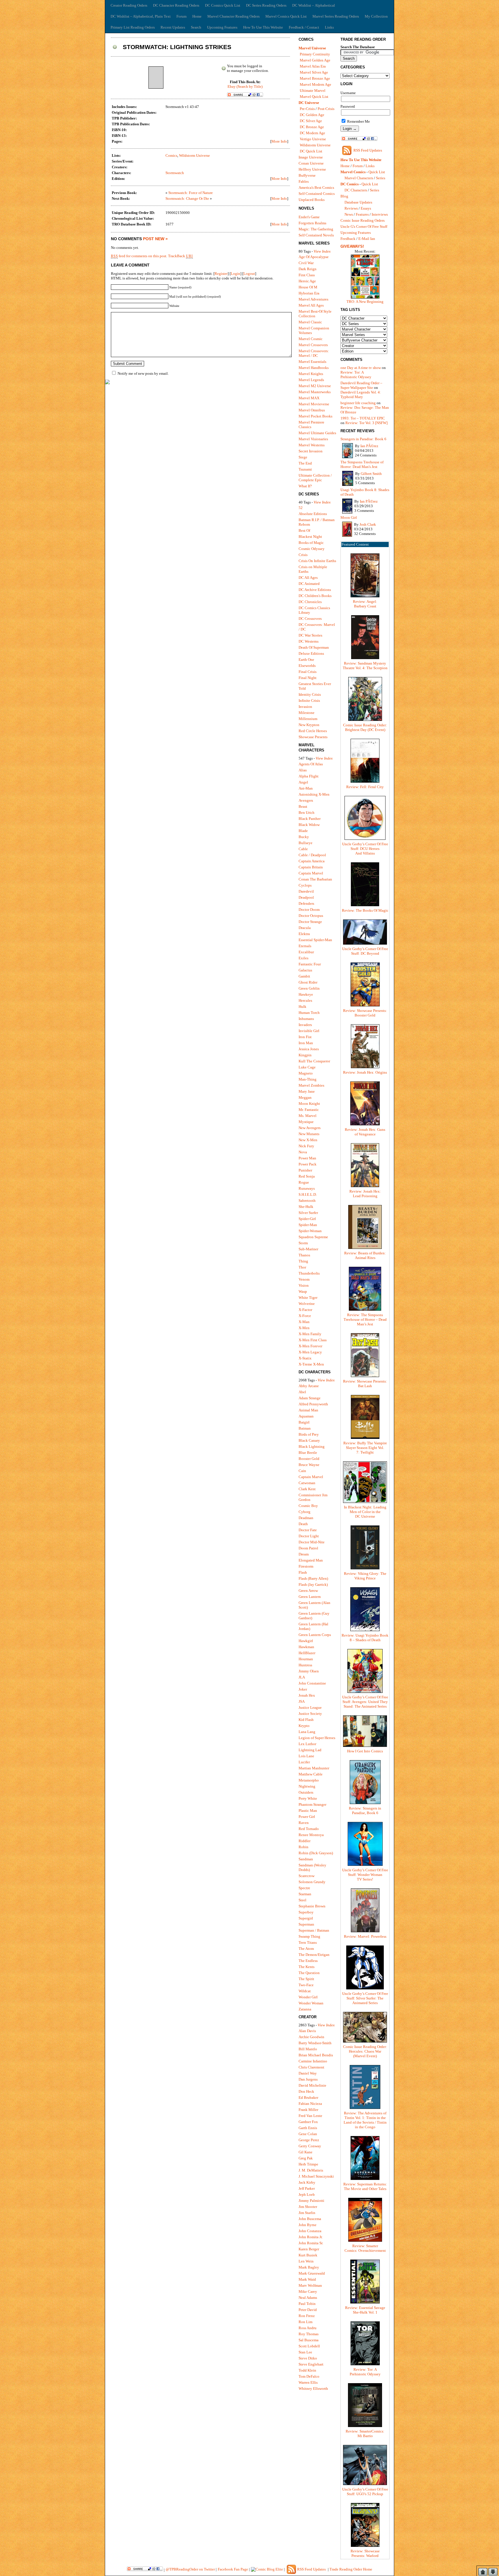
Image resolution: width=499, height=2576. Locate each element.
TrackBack (180, 256)
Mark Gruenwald (312, 2273)
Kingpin (305, 1055)
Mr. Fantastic (309, 1110)
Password (348, 106)
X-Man (304, 1322)
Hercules (305, 1000)
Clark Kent (307, 1489)
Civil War (306, 263)
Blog (344, 196)
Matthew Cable (311, 1774)
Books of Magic (311, 543)
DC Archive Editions (315, 590)
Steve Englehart (311, 2364)
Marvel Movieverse (314, 404)
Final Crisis (308, 672)
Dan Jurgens (308, 2079)
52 (301, 508)
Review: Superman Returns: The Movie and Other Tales (365, 2186)
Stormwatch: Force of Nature (191, 193)
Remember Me (358, 121)
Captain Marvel (311, 873)
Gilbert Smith (371, 474)
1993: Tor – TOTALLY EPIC (363, 418)
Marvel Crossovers (313, 345)
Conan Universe (311, 163)
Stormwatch (175, 173)
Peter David (308, 2310)
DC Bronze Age (312, 127)
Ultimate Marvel (313, 91)
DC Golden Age (312, 115)
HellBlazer (307, 1653)
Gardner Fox (308, 2122)
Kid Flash (306, 1720)
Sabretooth (307, 1201)
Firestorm (306, 1566)
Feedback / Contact (304, 27)
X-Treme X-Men (311, 1364)
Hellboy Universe (312, 169)
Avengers (306, 800)
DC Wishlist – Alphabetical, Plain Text (141, 16)
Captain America (312, 861)
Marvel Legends (311, 380)
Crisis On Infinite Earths (317, 561)
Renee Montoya (311, 1835)
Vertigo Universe (313, 139)
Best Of (304, 530)
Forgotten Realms (312, 223)
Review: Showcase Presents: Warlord (365, 2553)
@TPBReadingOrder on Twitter (190, 2569)
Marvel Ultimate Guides (317, 433)
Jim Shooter (308, 2207)
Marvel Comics (353, 172)
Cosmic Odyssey (312, 549)
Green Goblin (309, 988)
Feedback (348, 239)
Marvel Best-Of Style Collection (315, 314)
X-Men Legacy (310, 1352)
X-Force (305, 1316)
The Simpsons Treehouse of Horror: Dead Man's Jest (362, 464)
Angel (303, 782)
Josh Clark (368, 524)
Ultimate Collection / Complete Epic (315, 478)
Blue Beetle (308, 1453)
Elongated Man (311, 1560)
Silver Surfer (308, 1213)
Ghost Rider (308, 982)
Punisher (305, 1170)
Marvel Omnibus (312, 410)
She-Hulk (306, 1207)
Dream (304, 1554)
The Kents (307, 1967)
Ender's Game (309, 217)
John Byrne (308, 2225)
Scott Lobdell (309, 2346)
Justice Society (310, 1714)
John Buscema (310, 2219)
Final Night (308, 678)
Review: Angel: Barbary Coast (365, 604)
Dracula (305, 928)
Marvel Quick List (314, 97)
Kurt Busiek (308, 2255)
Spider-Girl (307, 1219)
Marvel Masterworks (315, 392)
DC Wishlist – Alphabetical (314, 5)
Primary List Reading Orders (133, 27)
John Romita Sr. (311, 2243)
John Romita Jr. (311, 2237)
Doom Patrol (308, 1548)
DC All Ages (308, 578)
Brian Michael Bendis (316, 2055)
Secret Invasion (311, 451)
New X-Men (308, 1140)
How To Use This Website (263, 27)
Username (348, 93)
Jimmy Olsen (309, 1671)
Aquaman (306, 1416)
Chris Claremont (311, 2067)
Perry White (308, 1798)
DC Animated (309, 584)
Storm (303, 1243)
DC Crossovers (310, 619)
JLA (302, 1677)
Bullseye (306, 843)
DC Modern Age (312, 133)
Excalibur (306, 952)
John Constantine (312, 1683)
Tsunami (305, 469)
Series (381, 178)
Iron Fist (305, 1037)
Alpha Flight (309, 776)
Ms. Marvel (308, 1116)
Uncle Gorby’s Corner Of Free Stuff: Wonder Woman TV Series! (365, 1875)
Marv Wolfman (310, 2285)
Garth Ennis (308, 2128)
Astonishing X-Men (314, 794)
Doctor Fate (308, 1530)
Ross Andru (308, 2328)
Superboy (306, 1912)
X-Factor (305, 1310)
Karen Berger (309, 2249)
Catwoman (307, 1483)
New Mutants (309, 1134)
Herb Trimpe (308, 2164)
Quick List (377, 172)
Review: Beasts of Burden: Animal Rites (365, 1255)
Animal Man (308, 1410)
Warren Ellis (308, 2382)
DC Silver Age (311, 121)
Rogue (304, 1182)
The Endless (308, 1961)
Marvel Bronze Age (315, 78)
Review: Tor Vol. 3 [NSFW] (366, 423)
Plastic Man (308, 1811)
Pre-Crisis (307, 109)
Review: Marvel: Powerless (365, 1936)
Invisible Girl (309, 1031)
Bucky (304, 837)
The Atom (306, 1949)
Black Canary (309, 1440)
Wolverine (307, 1304)
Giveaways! (352, 246)
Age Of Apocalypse (314, 257)
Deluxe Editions (311, 653)
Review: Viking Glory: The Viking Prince (365, 1576)
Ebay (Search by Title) (245, 86)
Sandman (306, 1859)
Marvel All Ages (311, 305)
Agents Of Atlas (311, 764)
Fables (304, 181)
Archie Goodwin (311, 2037)
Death (303, 1524)
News (349, 214)
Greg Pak (306, 2158)
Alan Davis (307, 2031)
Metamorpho (309, 1780)
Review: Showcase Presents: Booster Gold (365, 1013)
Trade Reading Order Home (351, 2569)
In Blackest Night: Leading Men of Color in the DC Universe (365, 1512)
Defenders (306, 903)
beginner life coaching (358, 403)
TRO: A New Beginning (365, 302)
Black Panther (310, 819)
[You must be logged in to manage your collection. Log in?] (115, 48)
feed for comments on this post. (139, 256)
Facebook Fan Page (233, 2569)
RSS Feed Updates (368, 150)
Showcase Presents (313, 737)
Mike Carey (308, 2291)
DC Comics (350, 184)
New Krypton (309, 725)
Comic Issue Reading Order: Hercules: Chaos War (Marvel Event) (365, 2051)
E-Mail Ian (367, 239)
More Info (279, 141)
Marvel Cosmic (311, 339)
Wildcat (305, 1991)
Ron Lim (306, 2322)
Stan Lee (305, 2352)
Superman (306, 1924)
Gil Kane (306, 2152)
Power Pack (308, 1164)
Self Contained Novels (316, 235)
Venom (304, 1279)
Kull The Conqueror (314, 1061)
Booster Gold (309, 1459)
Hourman (306, 1659)
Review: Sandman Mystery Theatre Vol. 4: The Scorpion (365, 666)
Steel (302, 1900)
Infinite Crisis (309, 701)
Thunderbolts (309, 1273)
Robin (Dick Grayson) (316, 1853)
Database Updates (358, 202)
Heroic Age (307, 281)
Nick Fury (306, 1146)
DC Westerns (309, 641)
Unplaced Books (312, 200)
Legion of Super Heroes (317, 1738)
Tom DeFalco (309, 2376)
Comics (171, 155)
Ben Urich (307, 813)
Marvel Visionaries (313, 439)
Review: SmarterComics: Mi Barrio (365, 2434)
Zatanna (305, 2009)
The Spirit (306, 1979)
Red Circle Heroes (313, 731)
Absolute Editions (313, 514)
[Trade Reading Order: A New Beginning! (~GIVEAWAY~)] (365, 298)
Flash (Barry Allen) (313, 1578)
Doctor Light (309, 1536)
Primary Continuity (315, 54)
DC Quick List (311, 151)
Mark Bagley (309, 2267)
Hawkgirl (306, 1641)
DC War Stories (310, 635)
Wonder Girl (308, 1997)
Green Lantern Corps (315, 1635)
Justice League (310, 1707)
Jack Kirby (307, 2182)
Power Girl (307, 1817)
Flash (303, 1572)
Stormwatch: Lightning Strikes (177, 47)
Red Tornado (309, 1829)
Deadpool (306, 897)
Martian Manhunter (314, 1768)
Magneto (306, 1073)
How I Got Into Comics (365, 1751)
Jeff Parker (307, 2188)
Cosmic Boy (308, 1506)
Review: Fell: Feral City (365, 787)
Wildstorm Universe (194, 155)
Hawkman (306, 1647)
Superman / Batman (314, 1930)
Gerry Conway (310, 2146)
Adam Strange (310, 1398)
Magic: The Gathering (316, 229)
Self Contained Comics (317, 194)
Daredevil (306, 891)
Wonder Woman (311, 2003)
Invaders (305, 1025)
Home (197, 16)
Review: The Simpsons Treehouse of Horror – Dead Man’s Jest (365, 1319)
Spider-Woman (310, 1231)
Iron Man (306, 1043)
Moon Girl (349, 517)
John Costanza (310, 2231)
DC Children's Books (315, 596)
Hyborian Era (309, 293)
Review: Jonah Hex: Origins (365, 1072)
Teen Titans (308, 1942)
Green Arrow (308, 1591)
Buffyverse (307, 175)
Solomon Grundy (312, 1882)
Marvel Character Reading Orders (233, 16)
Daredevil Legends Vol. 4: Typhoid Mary (361, 394)
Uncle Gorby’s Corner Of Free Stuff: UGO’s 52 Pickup (365, 2492)
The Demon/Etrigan (314, 1955)
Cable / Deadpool (312, 855)
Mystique (306, 1122)
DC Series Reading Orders (266, 5)
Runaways (307, 1188)
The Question (309, 1973)
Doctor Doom (309, 910)
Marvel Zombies (311, 1085)
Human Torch (309, 1013)
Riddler (305, 1841)
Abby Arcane (309, 1386)
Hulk (302, 1007)
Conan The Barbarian (315, 879)
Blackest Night (310, 537)
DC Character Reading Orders (176, 5)
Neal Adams (308, 2298)
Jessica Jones (309, 1049)
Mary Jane (307, 1091)
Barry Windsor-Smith (315, 2043)
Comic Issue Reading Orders (363, 220)
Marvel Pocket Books (315, 416)
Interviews (380, 214)
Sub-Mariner (308, 1249)
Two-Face (306, 1985)
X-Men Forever (310, 1346)
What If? (305, 486)
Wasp (303, 1291)
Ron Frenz (307, 2316)
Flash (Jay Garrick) (313, 1584)
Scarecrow (307, 1876)
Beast (303, 806)
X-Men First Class (313, 1340)
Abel (302, 1392)
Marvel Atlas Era (313, 66)
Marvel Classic (310, 322)
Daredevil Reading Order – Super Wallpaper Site (361, 385)
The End (305, 463)
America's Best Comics (316, 188)
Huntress (305, 1665)
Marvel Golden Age (315, 60)
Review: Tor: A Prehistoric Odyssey (356, 375)
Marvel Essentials (312, 362)
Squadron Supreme (313, 1237)
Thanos (304, 1255)
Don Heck (306, 2091)
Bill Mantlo (308, 2049)
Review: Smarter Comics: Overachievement (365, 2248)
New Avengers (310, 1128)
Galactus (305, 970)
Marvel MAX (309, 398)
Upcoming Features (222, 27)
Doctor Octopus (311, 916)
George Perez (309, 2140)
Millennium (308, 719)
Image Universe (311, 157)
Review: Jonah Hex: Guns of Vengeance (365, 1132)
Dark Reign (308, 269)
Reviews (351, 208)
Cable (303, 849)
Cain (302, 1471)
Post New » (155, 239)
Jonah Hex (307, 1695)
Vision (304, 1285)
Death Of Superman (314, 647)
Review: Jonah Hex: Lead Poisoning (365, 1194)
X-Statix (305, 1358)
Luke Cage (307, 1067)
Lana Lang (307, 1732)
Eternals (305, 946)
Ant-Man (306, 788)
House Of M (308, 287)
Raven (304, 1823)
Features (362, 214)
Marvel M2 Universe (315, 386)
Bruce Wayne (309, 1465)
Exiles (304, 958)
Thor (302, 1267)
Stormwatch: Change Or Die (187, 198)
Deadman (306, 1518)
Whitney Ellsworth (313, 2388)
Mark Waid (307, 2279)
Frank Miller (308, 2110)
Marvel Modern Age (315, 84)
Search (196, 27)
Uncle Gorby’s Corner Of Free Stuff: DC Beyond (365, 951)
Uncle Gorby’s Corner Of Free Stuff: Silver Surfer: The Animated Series (365, 1998)
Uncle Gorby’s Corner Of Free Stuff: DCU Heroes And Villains (365, 849)
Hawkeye (306, 994)
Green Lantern (310, 1597)
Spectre (304, 1888)
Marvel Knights (311, 374)
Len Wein (306, 2261)
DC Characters (356, 190)
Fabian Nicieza (310, 2104)
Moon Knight (309, 1104)
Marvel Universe (312, 48)
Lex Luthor (307, 1744)
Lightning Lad (310, 1750)
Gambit (304, 976)
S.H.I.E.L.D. (308, 1194)
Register (221, 274)
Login (235, 274)
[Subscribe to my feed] (347, 155)
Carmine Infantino (313, 2061)
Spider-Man (308, 1225)
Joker (303, 1689)
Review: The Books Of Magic (365, 910)
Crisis (303, 555)
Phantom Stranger (312, 1804)
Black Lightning (312, 1446)
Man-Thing (308, 1079)
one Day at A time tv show (361, 368)
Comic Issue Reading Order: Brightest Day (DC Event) (365, 727)
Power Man (307, 1158)
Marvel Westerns (312, 445)
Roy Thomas (309, 2334)
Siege (303, 457)
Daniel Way (308, 2073)
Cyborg (305, 1512)
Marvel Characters (359, 178)
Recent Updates (173, 27)
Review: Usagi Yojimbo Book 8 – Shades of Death (365, 1638)
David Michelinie (312, 2085)
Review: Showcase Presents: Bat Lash (365, 1384)
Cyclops (305, 885)
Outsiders (306, 1792)
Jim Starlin (307, 2213)
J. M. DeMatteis (311, 2170)
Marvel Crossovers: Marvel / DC (314, 353)
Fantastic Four (310, 964)
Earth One (306, 660)
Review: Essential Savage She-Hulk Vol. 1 (365, 2310)
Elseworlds (307, 666)
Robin (304, 1847)
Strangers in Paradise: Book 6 (363, 439)
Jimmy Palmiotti (311, 2201)
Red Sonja (307, 1176)
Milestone (307, 713)
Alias (303, 770)
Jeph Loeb (307, 2194)
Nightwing (307, 1786)
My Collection (376, 16)
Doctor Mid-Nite (312, 1542)
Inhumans (306, 1019)
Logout (249, 274)
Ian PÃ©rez (369, 446)
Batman (305, 1428)
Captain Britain (311, 867)
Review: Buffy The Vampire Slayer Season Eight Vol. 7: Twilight (365, 1448)
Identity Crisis (310, 694)
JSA (302, 1701)
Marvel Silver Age (314, 72)
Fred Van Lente (310, 2116)
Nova (303, 1152)
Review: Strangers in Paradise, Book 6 (365, 1811)
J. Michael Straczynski (316, 2176)
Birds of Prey (309, 1434)
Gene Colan (308, 2134)
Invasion (305, 707)
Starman (305, 1894)
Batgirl (304, 1422)
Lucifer (304, 1762)
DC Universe (309, 103)
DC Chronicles (310, 602)
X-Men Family (310, 1334)
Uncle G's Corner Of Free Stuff (364, 226)
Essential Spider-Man (315, 940)
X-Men (304, 1328)
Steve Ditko (308, 2358)
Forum (181, 16)
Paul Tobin (307, 2304)
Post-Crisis (326, 109)
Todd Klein (307, 2370)
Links (329, 27)
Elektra (304, 934)
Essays (366, 208)
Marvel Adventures (313, 299)
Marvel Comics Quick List (286, 16)
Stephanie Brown (312, 1906)
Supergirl (306, 1918)
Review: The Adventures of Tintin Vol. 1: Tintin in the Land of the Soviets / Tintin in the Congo (365, 2120)
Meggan (305, 1097)
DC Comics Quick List (223, 5)
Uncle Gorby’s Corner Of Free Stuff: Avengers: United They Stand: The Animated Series (365, 1702)
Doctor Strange (310, 922)
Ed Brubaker (308, 2097)
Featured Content (355, 544)
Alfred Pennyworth (313, 1404)
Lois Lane (306, 1756)
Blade (303, 831)
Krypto (304, 1726)
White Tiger (308, 1298)
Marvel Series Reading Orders (336, 16)
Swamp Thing (309, 1936)
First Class (307, 275)
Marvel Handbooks (314, 368)
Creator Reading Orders (129, 5)
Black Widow (309, 825)
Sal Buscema (309, 2340)
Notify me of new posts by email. (143, 373)
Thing (303, 1261)
